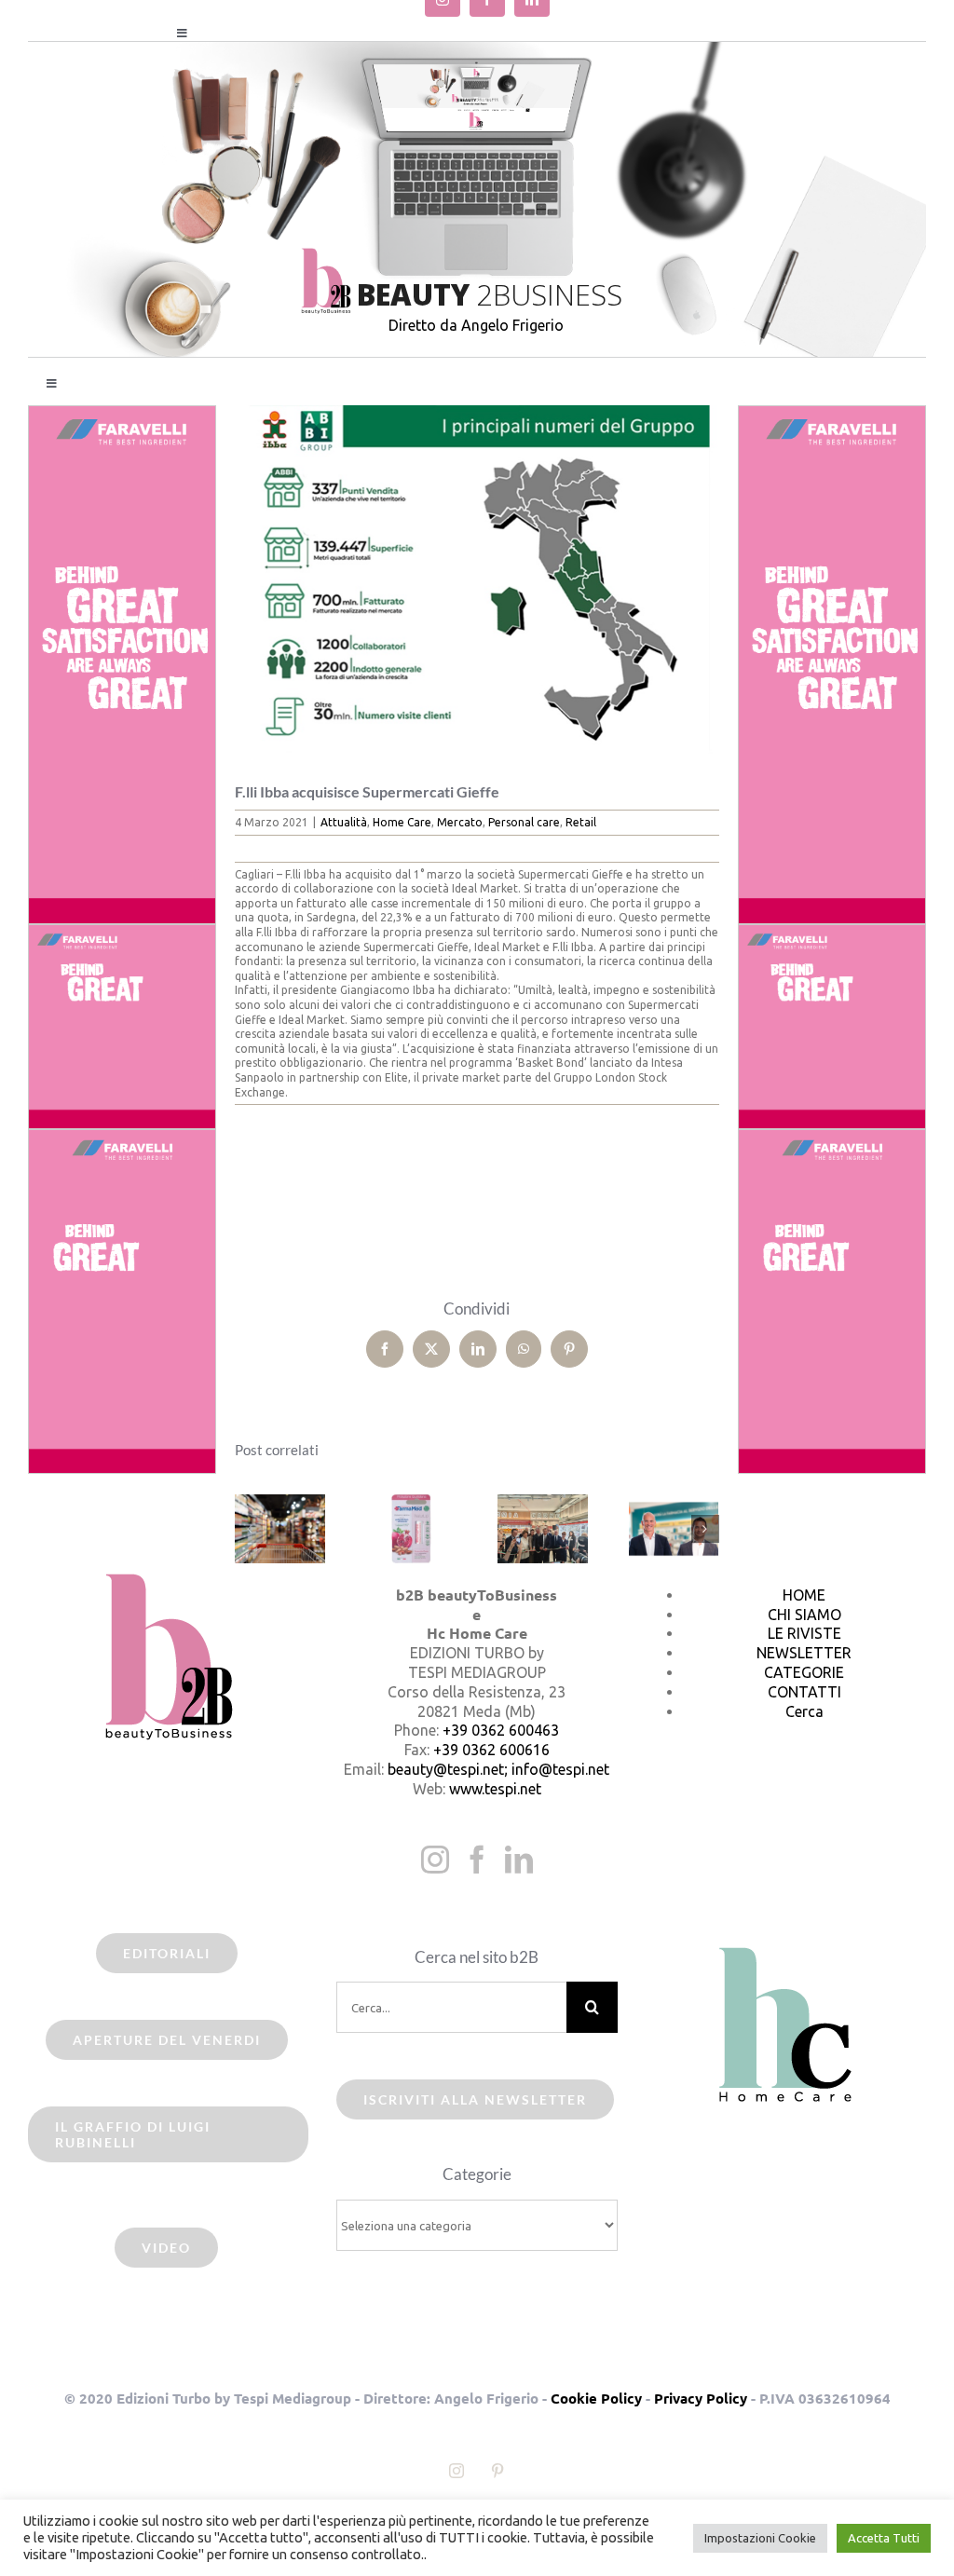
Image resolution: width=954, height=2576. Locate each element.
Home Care (402, 822)
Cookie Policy (596, 2398)
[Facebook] (477, 1860)
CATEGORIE (804, 1672)
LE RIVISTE (804, 1633)
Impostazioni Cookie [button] (760, 2538)
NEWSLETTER (804, 1653)
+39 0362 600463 (501, 1730)
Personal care (524, 822)
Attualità (344, 822)
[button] (249, 1529)
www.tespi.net (495, 1789)
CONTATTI (804, 1692)
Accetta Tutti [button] (884, 2538)
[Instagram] (435, 1860)
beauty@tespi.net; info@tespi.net (498, 1769)
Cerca (804, 1711)
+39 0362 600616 (491, 1750)
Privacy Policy (701, 2398)
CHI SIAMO (804, 1615)
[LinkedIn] (519, 1860)
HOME (804, 1595)
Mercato (460, 822)
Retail (581, 822)
